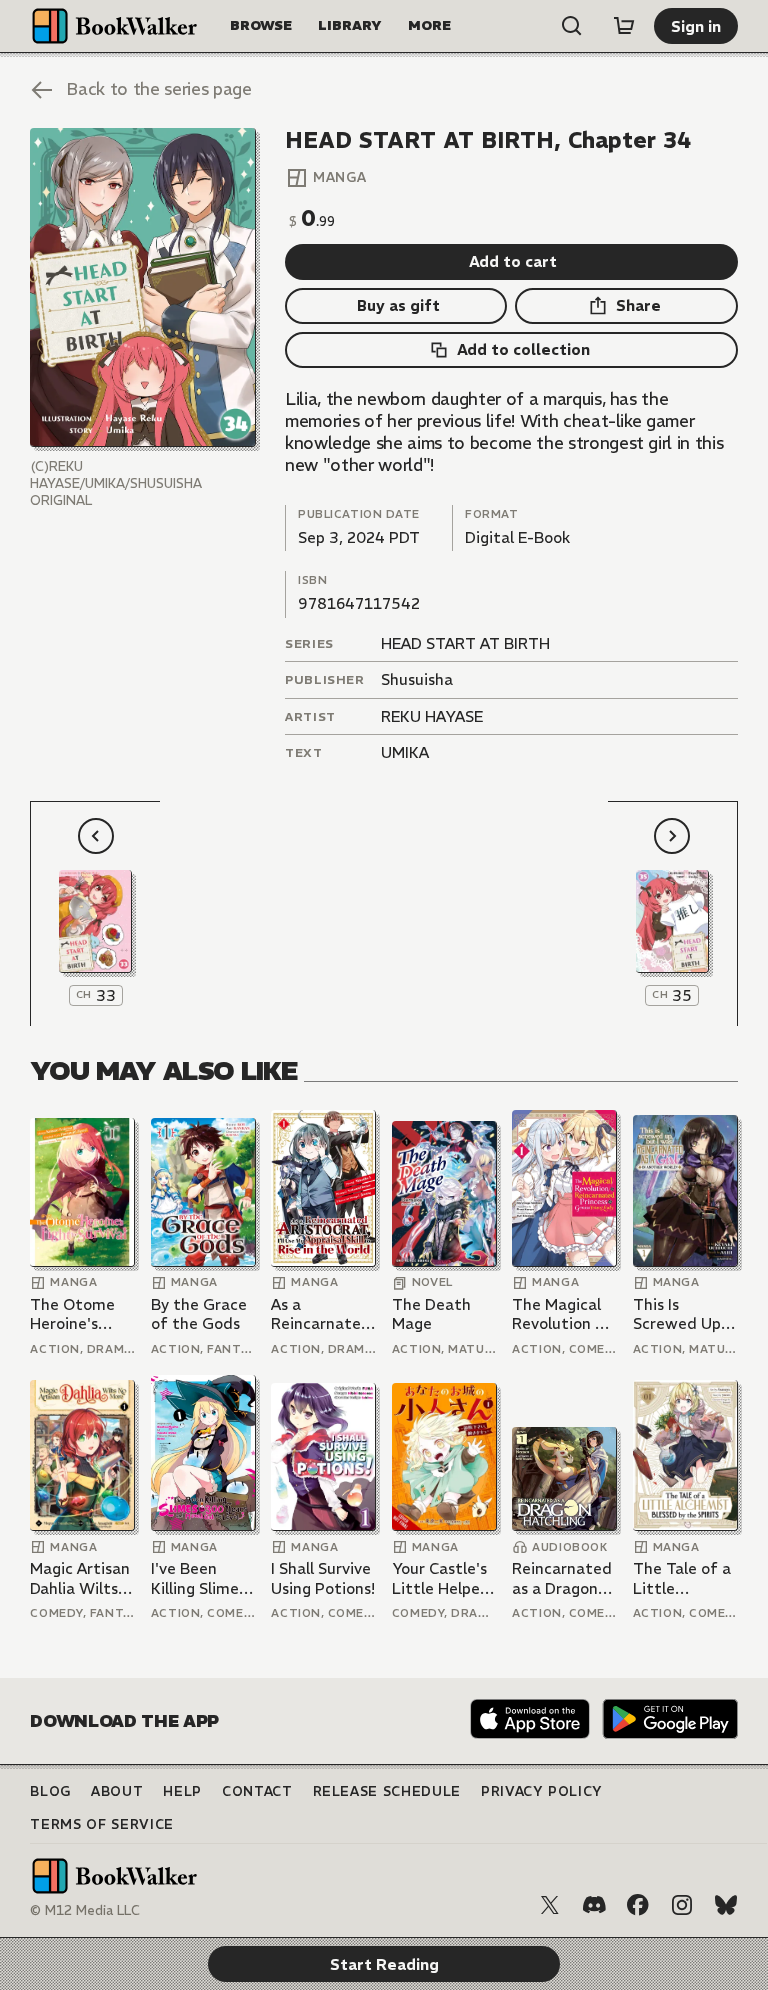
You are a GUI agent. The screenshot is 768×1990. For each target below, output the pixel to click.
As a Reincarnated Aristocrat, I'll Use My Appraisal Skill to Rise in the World (321, 1314)
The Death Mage (431, 1314)
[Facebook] (638, 1905)
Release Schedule (387, 1791)
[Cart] (624, 26)
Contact (257, 1791)
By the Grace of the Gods (199, 1314)
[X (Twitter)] (550, 1905)
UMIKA (405, 752)
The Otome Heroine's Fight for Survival (72, 1314)
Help (182, 1791)
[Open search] (572, 26)
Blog (50, 1791)
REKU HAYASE (432, 716)
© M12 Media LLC (85, 1910)
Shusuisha (417, 679)
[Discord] (594, 1905)
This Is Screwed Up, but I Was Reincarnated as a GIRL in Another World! (683, 1314)
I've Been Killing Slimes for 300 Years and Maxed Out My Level (201, 1578)
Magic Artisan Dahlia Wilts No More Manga (80, 1578)
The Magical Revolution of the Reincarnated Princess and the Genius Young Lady (562, 1314)
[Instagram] (682, 1905)
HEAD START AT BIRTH (465, 643)
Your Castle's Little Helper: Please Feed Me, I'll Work (441, 1578)
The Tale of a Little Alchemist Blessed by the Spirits (682, 1578)
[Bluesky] (726, 1905)
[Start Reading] (142, 288)
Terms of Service (101, 1824)
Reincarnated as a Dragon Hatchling (562, 1578)
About (117, 1791)
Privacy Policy (542, 1791)
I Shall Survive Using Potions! (323, 1578)
